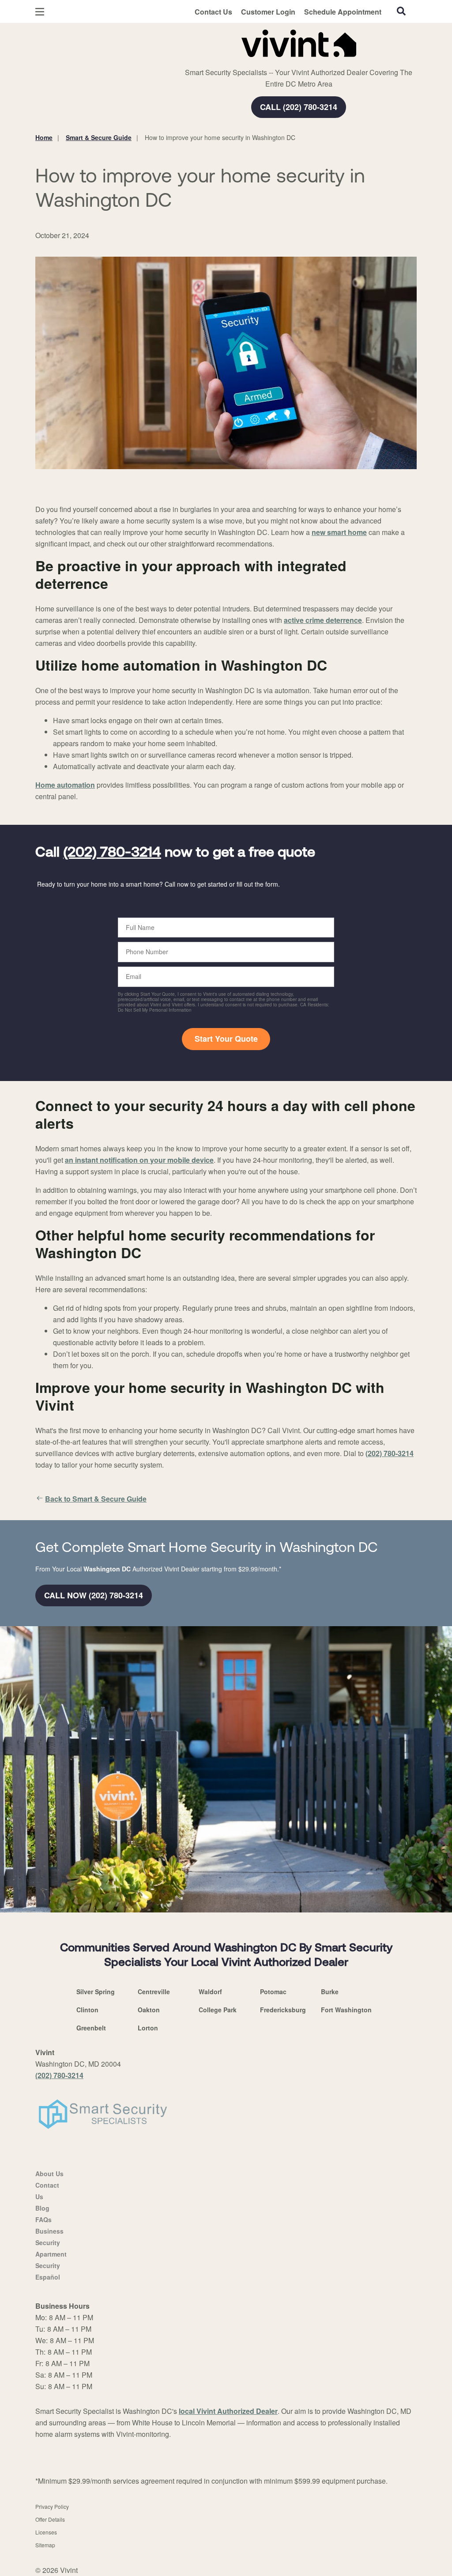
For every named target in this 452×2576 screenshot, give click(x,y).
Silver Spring (96, 1992)
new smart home (339, 532)
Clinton (87, 2010)
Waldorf (210, 1992)
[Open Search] (401, 11)
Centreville (154, 1992)
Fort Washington (346, 2010)
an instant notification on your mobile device (139, 1160)
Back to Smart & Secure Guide (96, 1499)
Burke (330, 1992)
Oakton (149, 2010)
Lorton (148, 2028)
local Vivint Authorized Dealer (228, 2411)
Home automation (65, 785)
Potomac (273, 1992)
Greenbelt (91, 2028)
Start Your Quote (226, 1039)
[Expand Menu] (156, 42)
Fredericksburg (283, 2010)
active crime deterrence (323, 620)
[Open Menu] (40, 12)
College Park (218, 2010)
